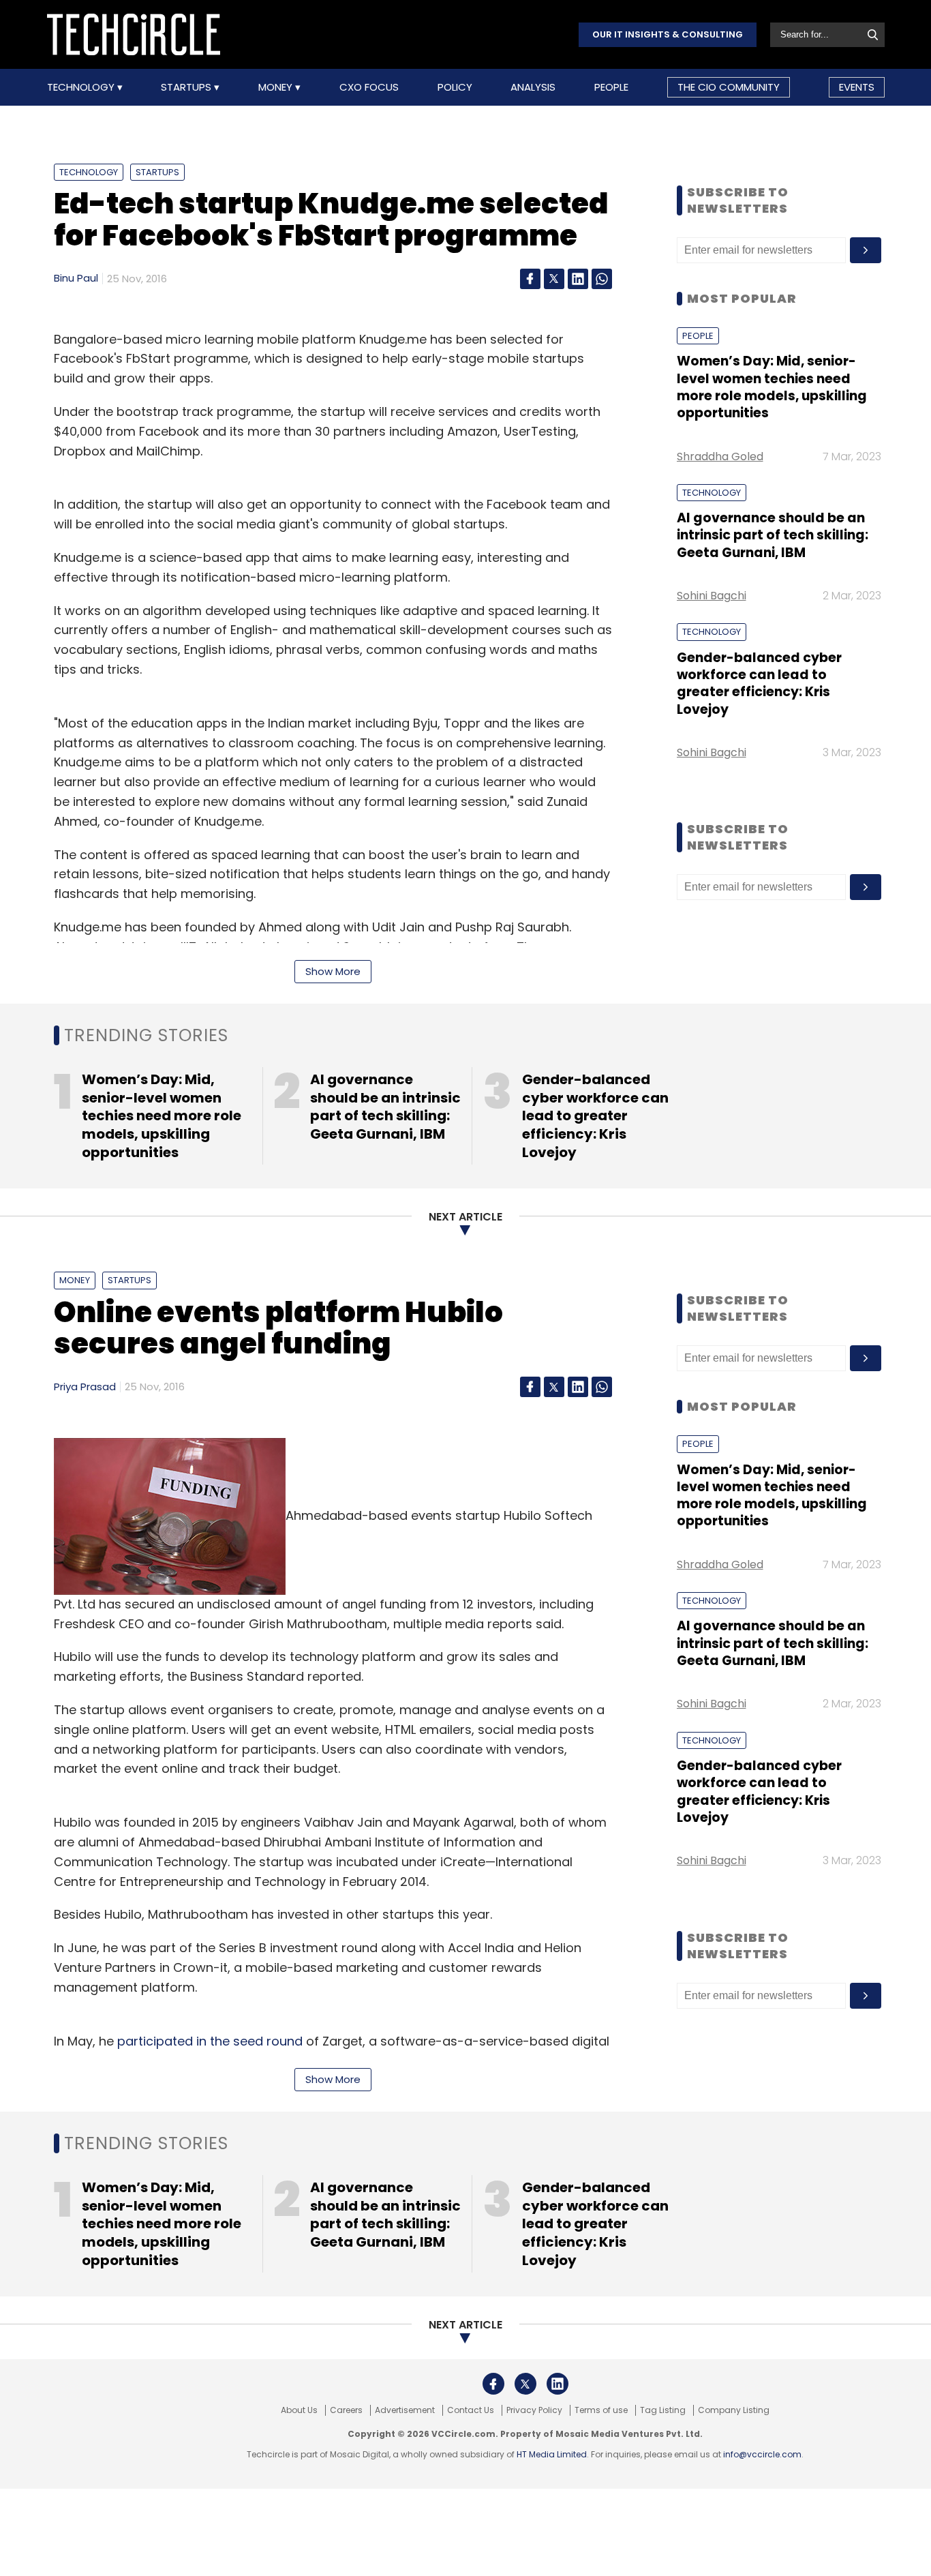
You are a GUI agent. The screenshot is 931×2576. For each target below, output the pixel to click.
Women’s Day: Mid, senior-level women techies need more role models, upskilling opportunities (772, 387)
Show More (333, 971)
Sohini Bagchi (712, 596)
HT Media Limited (552, 2454)
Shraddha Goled (720, 456)
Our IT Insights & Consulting (668, 34)
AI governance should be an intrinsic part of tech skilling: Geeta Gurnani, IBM (773, 535)
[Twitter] (554, 279)
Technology (82, 87)
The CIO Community (729, 87)
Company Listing (734, 2410)
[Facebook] (530, 279)
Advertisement (405, 2410)
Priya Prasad (85, 1387)
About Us (299, 2410)
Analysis (533, 87)
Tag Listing (663, 2410)
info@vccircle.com (762, 2454)
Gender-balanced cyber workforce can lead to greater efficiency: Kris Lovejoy (759, 684)
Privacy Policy (534, 2410)
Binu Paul (76, 278)
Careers (346, 2410)
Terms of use (601, 2410)
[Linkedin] (578, 279)
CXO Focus (369, 87)
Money (277, 87)
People (611, 87)
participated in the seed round (210, 2041)
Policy (455, 87)
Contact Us (471, 2410)
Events (857, 87)
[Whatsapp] (602, 279)
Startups (187, 87)
